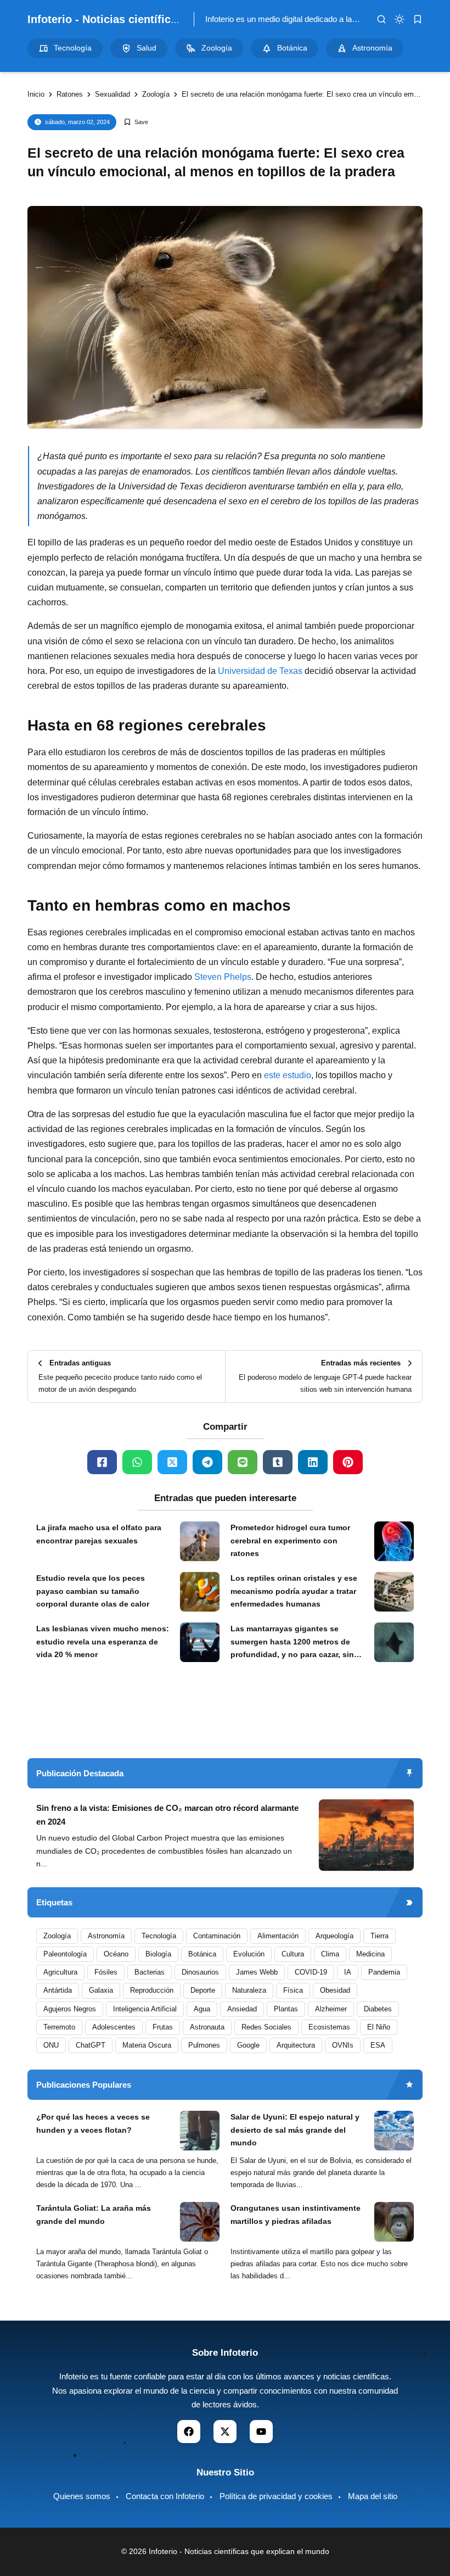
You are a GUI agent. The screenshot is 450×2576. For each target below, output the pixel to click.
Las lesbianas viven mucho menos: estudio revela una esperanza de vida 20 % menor (103, 1642)
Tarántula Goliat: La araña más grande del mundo (94, 2215)
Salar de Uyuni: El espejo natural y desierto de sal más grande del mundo (295, 2130)
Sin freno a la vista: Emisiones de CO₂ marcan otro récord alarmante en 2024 (167, 1815)
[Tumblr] (278, 1462)
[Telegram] (207, 1462)
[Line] (243, 1462)
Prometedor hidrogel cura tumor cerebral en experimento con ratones (290, 1541)
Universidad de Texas (260, 671)
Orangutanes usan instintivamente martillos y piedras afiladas (296, 2215)
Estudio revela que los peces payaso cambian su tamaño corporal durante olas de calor (93, 1591)
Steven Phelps (223, 977)
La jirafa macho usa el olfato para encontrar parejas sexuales (99, 1534)
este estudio (288, 1075)
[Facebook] (102, 1462)
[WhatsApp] (137, 1462)
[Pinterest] (348, 1462)
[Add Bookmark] (136, 122)
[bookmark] (418, 19)
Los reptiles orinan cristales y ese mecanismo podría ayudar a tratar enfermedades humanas (294, 1591)
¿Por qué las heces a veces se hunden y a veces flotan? (93, 2123)
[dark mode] (400, 19)
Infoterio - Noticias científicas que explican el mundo (166, 19)
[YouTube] (261, 2432)
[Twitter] (172, 1462)
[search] (381, 19)
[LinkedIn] (313, 1462)
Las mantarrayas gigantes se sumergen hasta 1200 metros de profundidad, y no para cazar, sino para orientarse (295, 1643)
